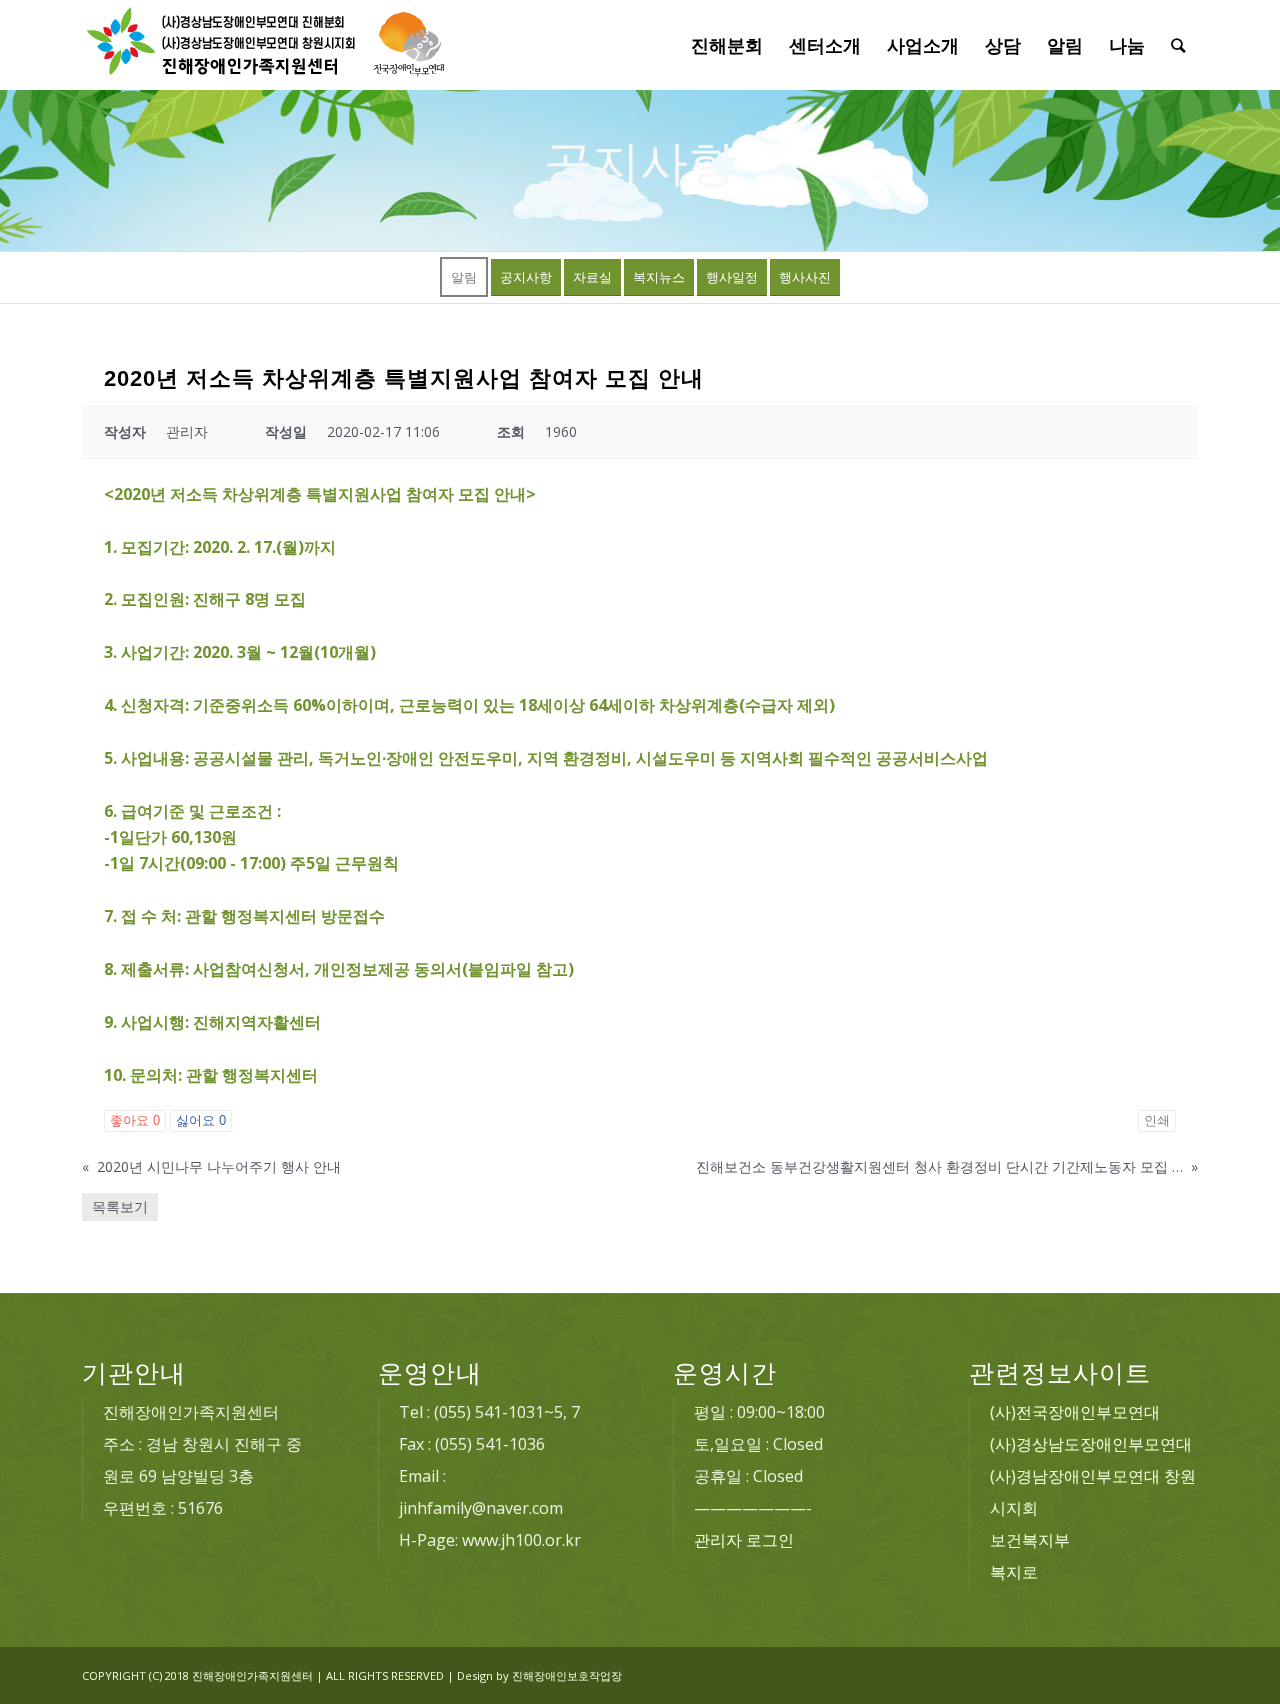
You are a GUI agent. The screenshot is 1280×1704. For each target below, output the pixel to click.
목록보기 (120, 1206)
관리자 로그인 (744, 1540)
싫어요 (201, 1120)
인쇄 (1157, 1120)
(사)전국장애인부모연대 (1075, 1412)
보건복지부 (1030, 1540)
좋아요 (135, 1120)
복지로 (1014, 1572)
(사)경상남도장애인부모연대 (1091, 1444)
